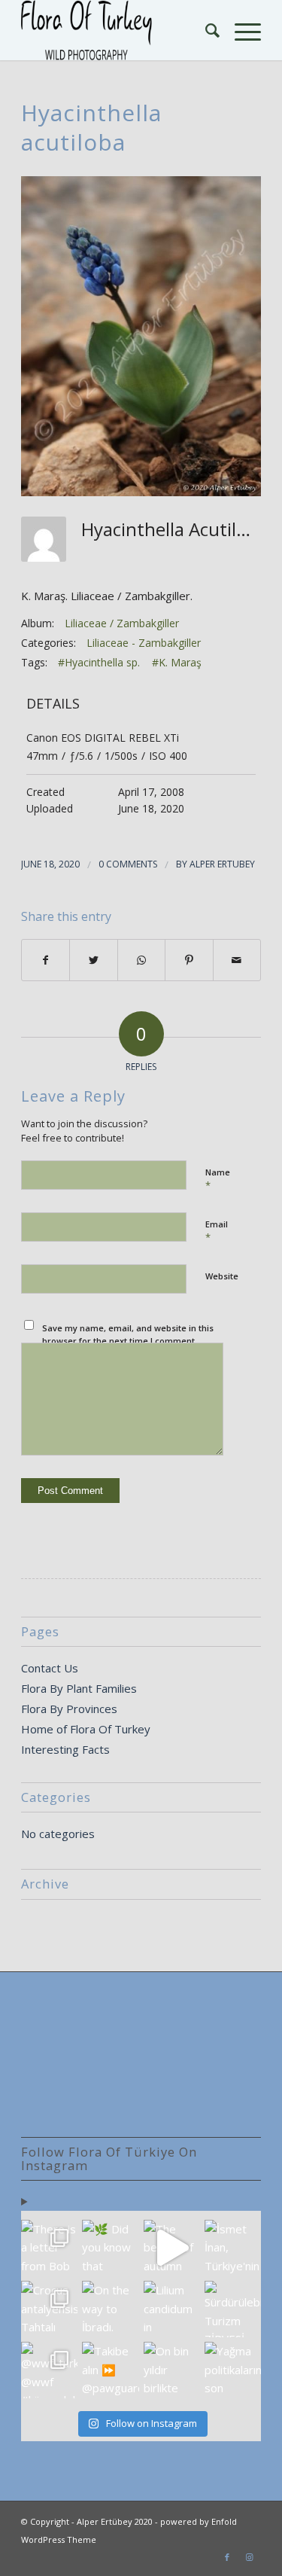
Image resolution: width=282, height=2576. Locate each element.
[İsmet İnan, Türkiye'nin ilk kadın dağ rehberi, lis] (233, 2248)
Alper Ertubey (222, 864)
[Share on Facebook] (45, 960)
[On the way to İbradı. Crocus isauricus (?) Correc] (110, 2309)
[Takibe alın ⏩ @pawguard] (110, 2370)
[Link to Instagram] (250, 2557)
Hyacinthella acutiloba (91, 127)
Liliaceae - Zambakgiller (144, 643)
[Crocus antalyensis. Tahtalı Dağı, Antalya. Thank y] (49, 2309)
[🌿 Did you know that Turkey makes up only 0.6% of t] (110, 2248)
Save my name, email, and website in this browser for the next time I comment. (128, 1334)
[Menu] (240, 30)
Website (222, 1276)
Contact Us (50, 1668)
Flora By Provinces (69, 1709)
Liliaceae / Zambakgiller (122, 623)
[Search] (205, 30)
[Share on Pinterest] (189, 960)
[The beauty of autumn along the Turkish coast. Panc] (172, 2248)
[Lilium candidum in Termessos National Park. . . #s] (172, 2309)
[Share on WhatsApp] (141, 960)
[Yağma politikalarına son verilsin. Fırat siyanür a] (233, 2370)
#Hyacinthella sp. (99, 662)
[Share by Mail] (237, 960)
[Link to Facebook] (227, 2557)
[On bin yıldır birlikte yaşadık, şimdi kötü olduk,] (172, 2370)
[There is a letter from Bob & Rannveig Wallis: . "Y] (49, 2248)
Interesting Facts (65, 1749)
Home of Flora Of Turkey (86, 1729)
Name (218, 1179)
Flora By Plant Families (79, 1688)
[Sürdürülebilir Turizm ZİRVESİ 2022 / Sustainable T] (233, 2309)
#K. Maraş (177, 662)
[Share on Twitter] (93, 960)
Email (217, 1231)
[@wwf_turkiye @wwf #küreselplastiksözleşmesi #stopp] (49, 2370)
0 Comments (128, 864)
